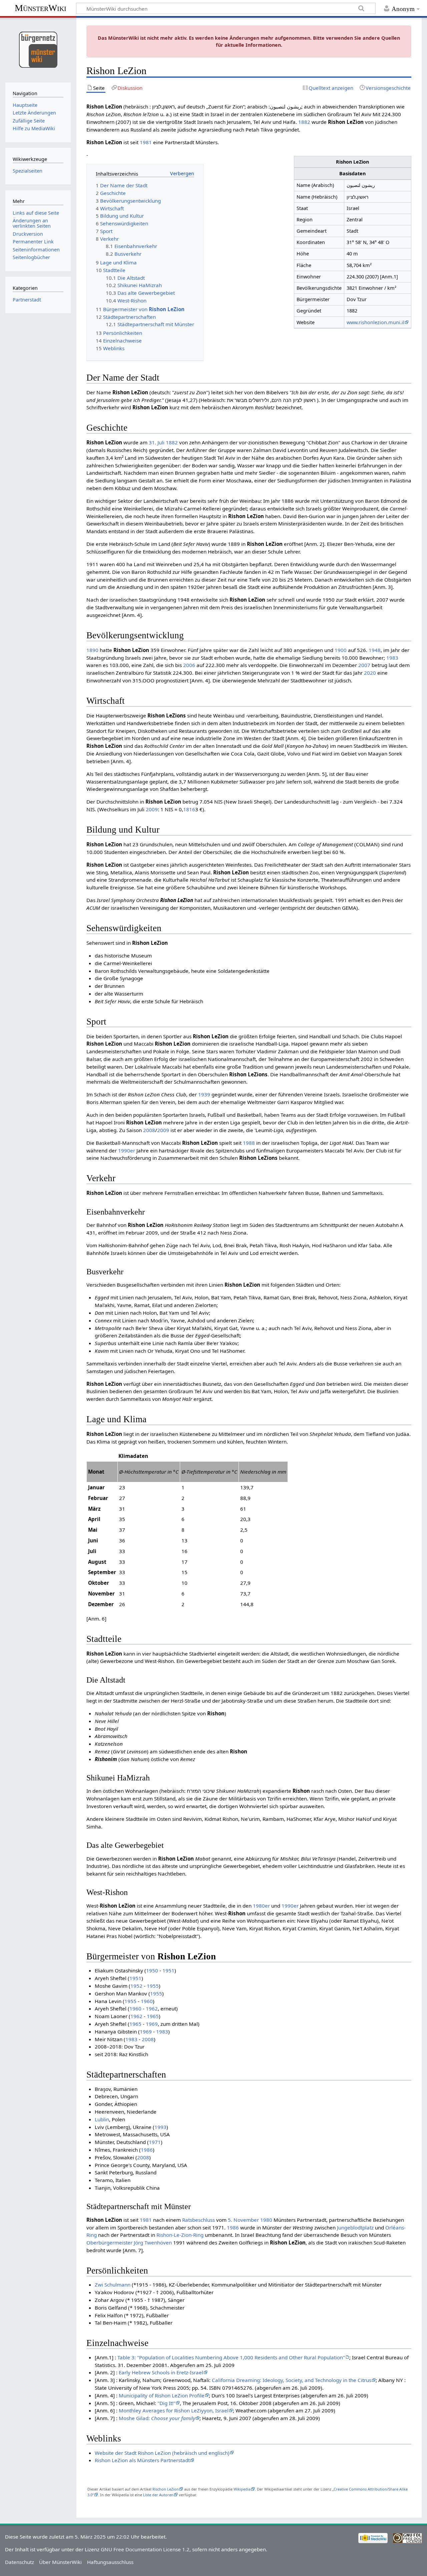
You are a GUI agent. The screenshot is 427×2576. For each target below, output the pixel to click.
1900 (341, 650)
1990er (127, 1150)
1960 (147, 2001)
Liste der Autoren (158, 2495)
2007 (364, 665)
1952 (136, 1986)
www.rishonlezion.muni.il (375, 322)
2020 (370, 673)
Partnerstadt (27, 300)
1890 (92, 650)
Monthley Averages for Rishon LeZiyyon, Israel (174, 2410)
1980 (266, 2220)
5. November (243, 2220)
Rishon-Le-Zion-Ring (180, 2235)
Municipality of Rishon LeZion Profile (162, 2395)
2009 (152, 809)
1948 (375, 650)
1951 (168, 1970)
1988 (249, 1143)
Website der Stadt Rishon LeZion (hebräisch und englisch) (162, 2453)
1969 (152, 2024)
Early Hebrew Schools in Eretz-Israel (161, 2372)
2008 (149, 1130)
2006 (189, 665)
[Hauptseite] (38, 49)
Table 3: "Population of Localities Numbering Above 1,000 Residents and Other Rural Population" (231, 2357)
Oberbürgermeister (109, 2242)
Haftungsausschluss (110, 2562)
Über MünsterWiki (60, 2562)
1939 (204, 1094)
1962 (152, 2008)
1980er (261, 1906)
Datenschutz (20, 2562)
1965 (153, 2016)
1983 (392, 658)
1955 (153, 1986)
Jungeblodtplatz (355, 2227)
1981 (146, 142)
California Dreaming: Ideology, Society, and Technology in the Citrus (292, 2380)
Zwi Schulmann (113, 2285)
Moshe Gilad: (157, 2418)
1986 (147, 2150)
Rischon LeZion (166, 2489)
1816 (189, 809)
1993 (160, 2127)
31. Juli (157, 442)
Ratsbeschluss (198, 2220)
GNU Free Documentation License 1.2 (145, 2549)
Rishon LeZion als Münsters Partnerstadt (142, 2460)
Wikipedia (242, 2489)
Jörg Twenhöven (153, 2242)
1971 (155, 2142)
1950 (152, 1970)
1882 (304, 122)
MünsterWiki (41, 8)
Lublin (102, 2119)
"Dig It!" (166, 2403)
